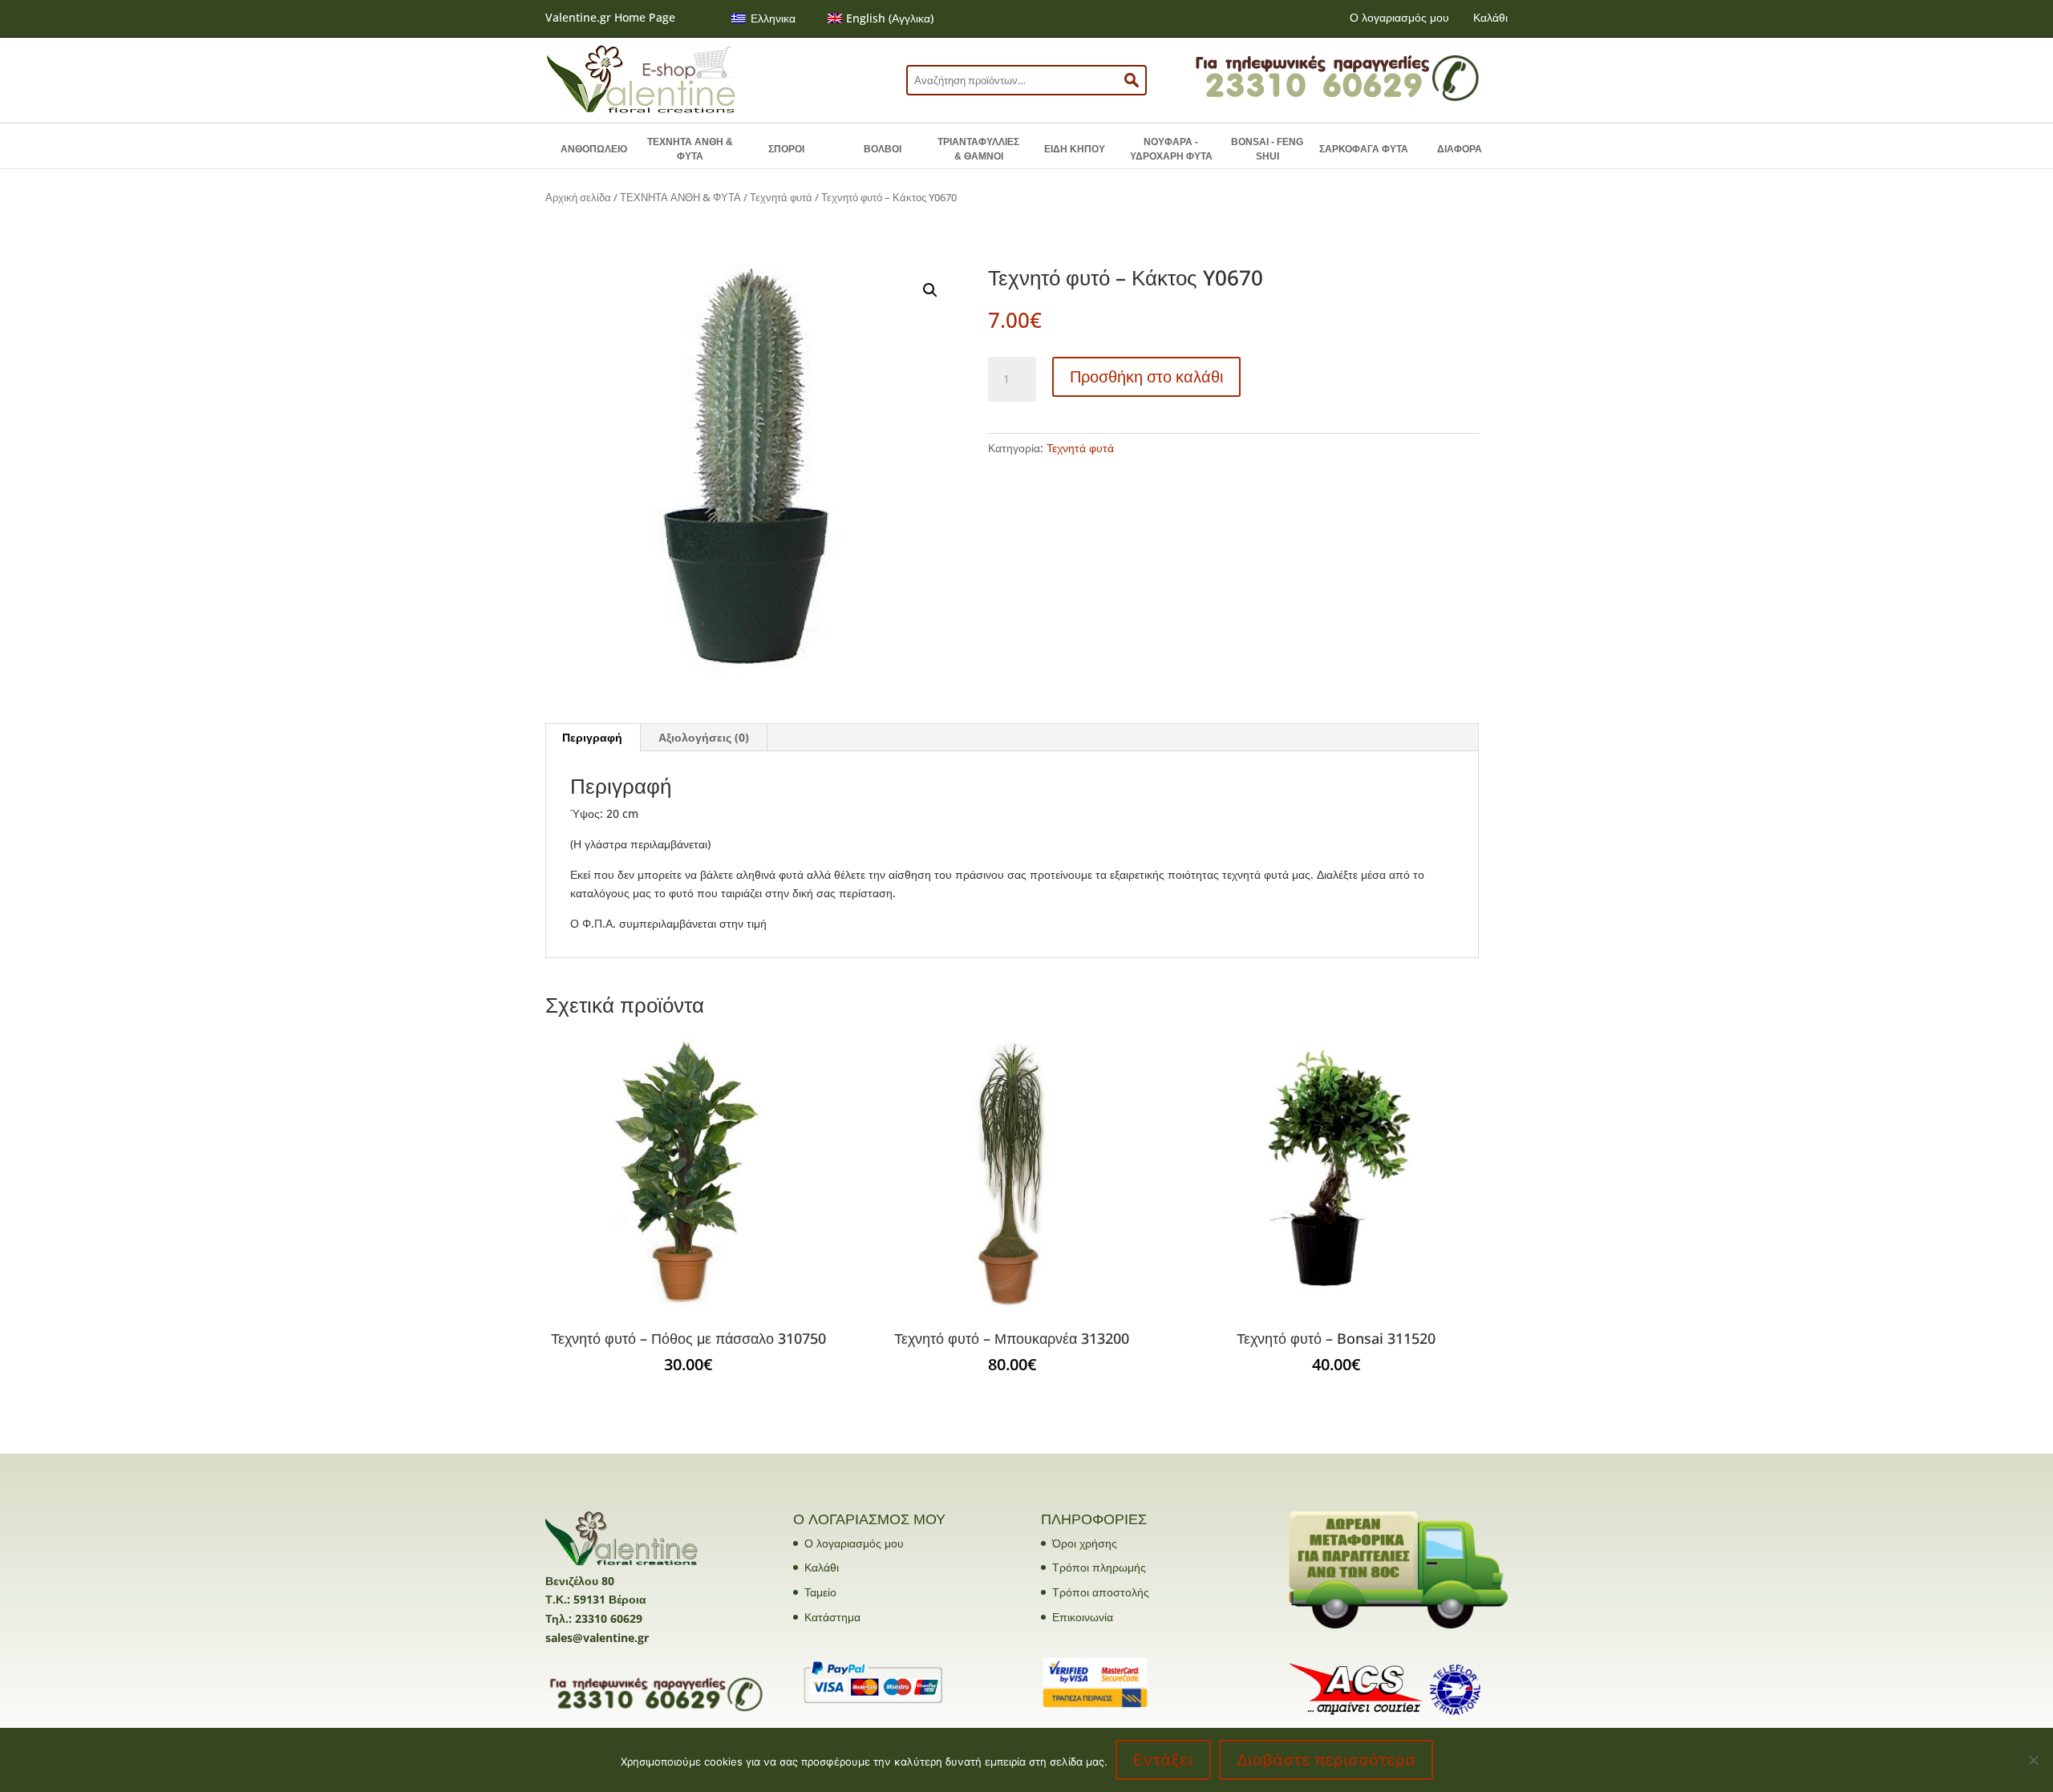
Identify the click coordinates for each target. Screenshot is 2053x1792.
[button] (930, 290)
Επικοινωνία (1083, 1617)
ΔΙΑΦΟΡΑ (1460, 149)
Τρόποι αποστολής (1101, 1592)
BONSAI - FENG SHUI (1267, 149)
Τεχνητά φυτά (781, 197)
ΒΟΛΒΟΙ (883, 149)
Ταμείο (820, 1592)
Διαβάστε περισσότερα (1326, 1760)
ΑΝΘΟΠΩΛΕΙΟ (594, 149)
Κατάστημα (832, 1617)
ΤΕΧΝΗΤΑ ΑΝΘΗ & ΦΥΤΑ (690, 149)
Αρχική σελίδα (578, 197)
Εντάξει (1163, 1760)
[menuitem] (763, 18)
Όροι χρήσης (1085, 1543)
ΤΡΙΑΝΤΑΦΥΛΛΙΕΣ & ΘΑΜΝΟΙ (978, 149)
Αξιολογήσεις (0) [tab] (704, 737)
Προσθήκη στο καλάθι (1146, 376)
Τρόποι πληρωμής (1099, 1567)
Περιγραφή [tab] (592, 737)
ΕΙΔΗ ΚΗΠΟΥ (1075, 149)
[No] (2033, 1760)
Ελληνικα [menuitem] (773, 18)
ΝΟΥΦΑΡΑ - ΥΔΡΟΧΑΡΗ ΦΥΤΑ (1171, 149)
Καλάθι (1490, 17)
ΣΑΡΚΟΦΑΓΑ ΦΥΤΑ (1364, 149)
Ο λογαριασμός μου (1399, 17)
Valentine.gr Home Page (610, 17)
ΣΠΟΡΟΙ (786, 149)
